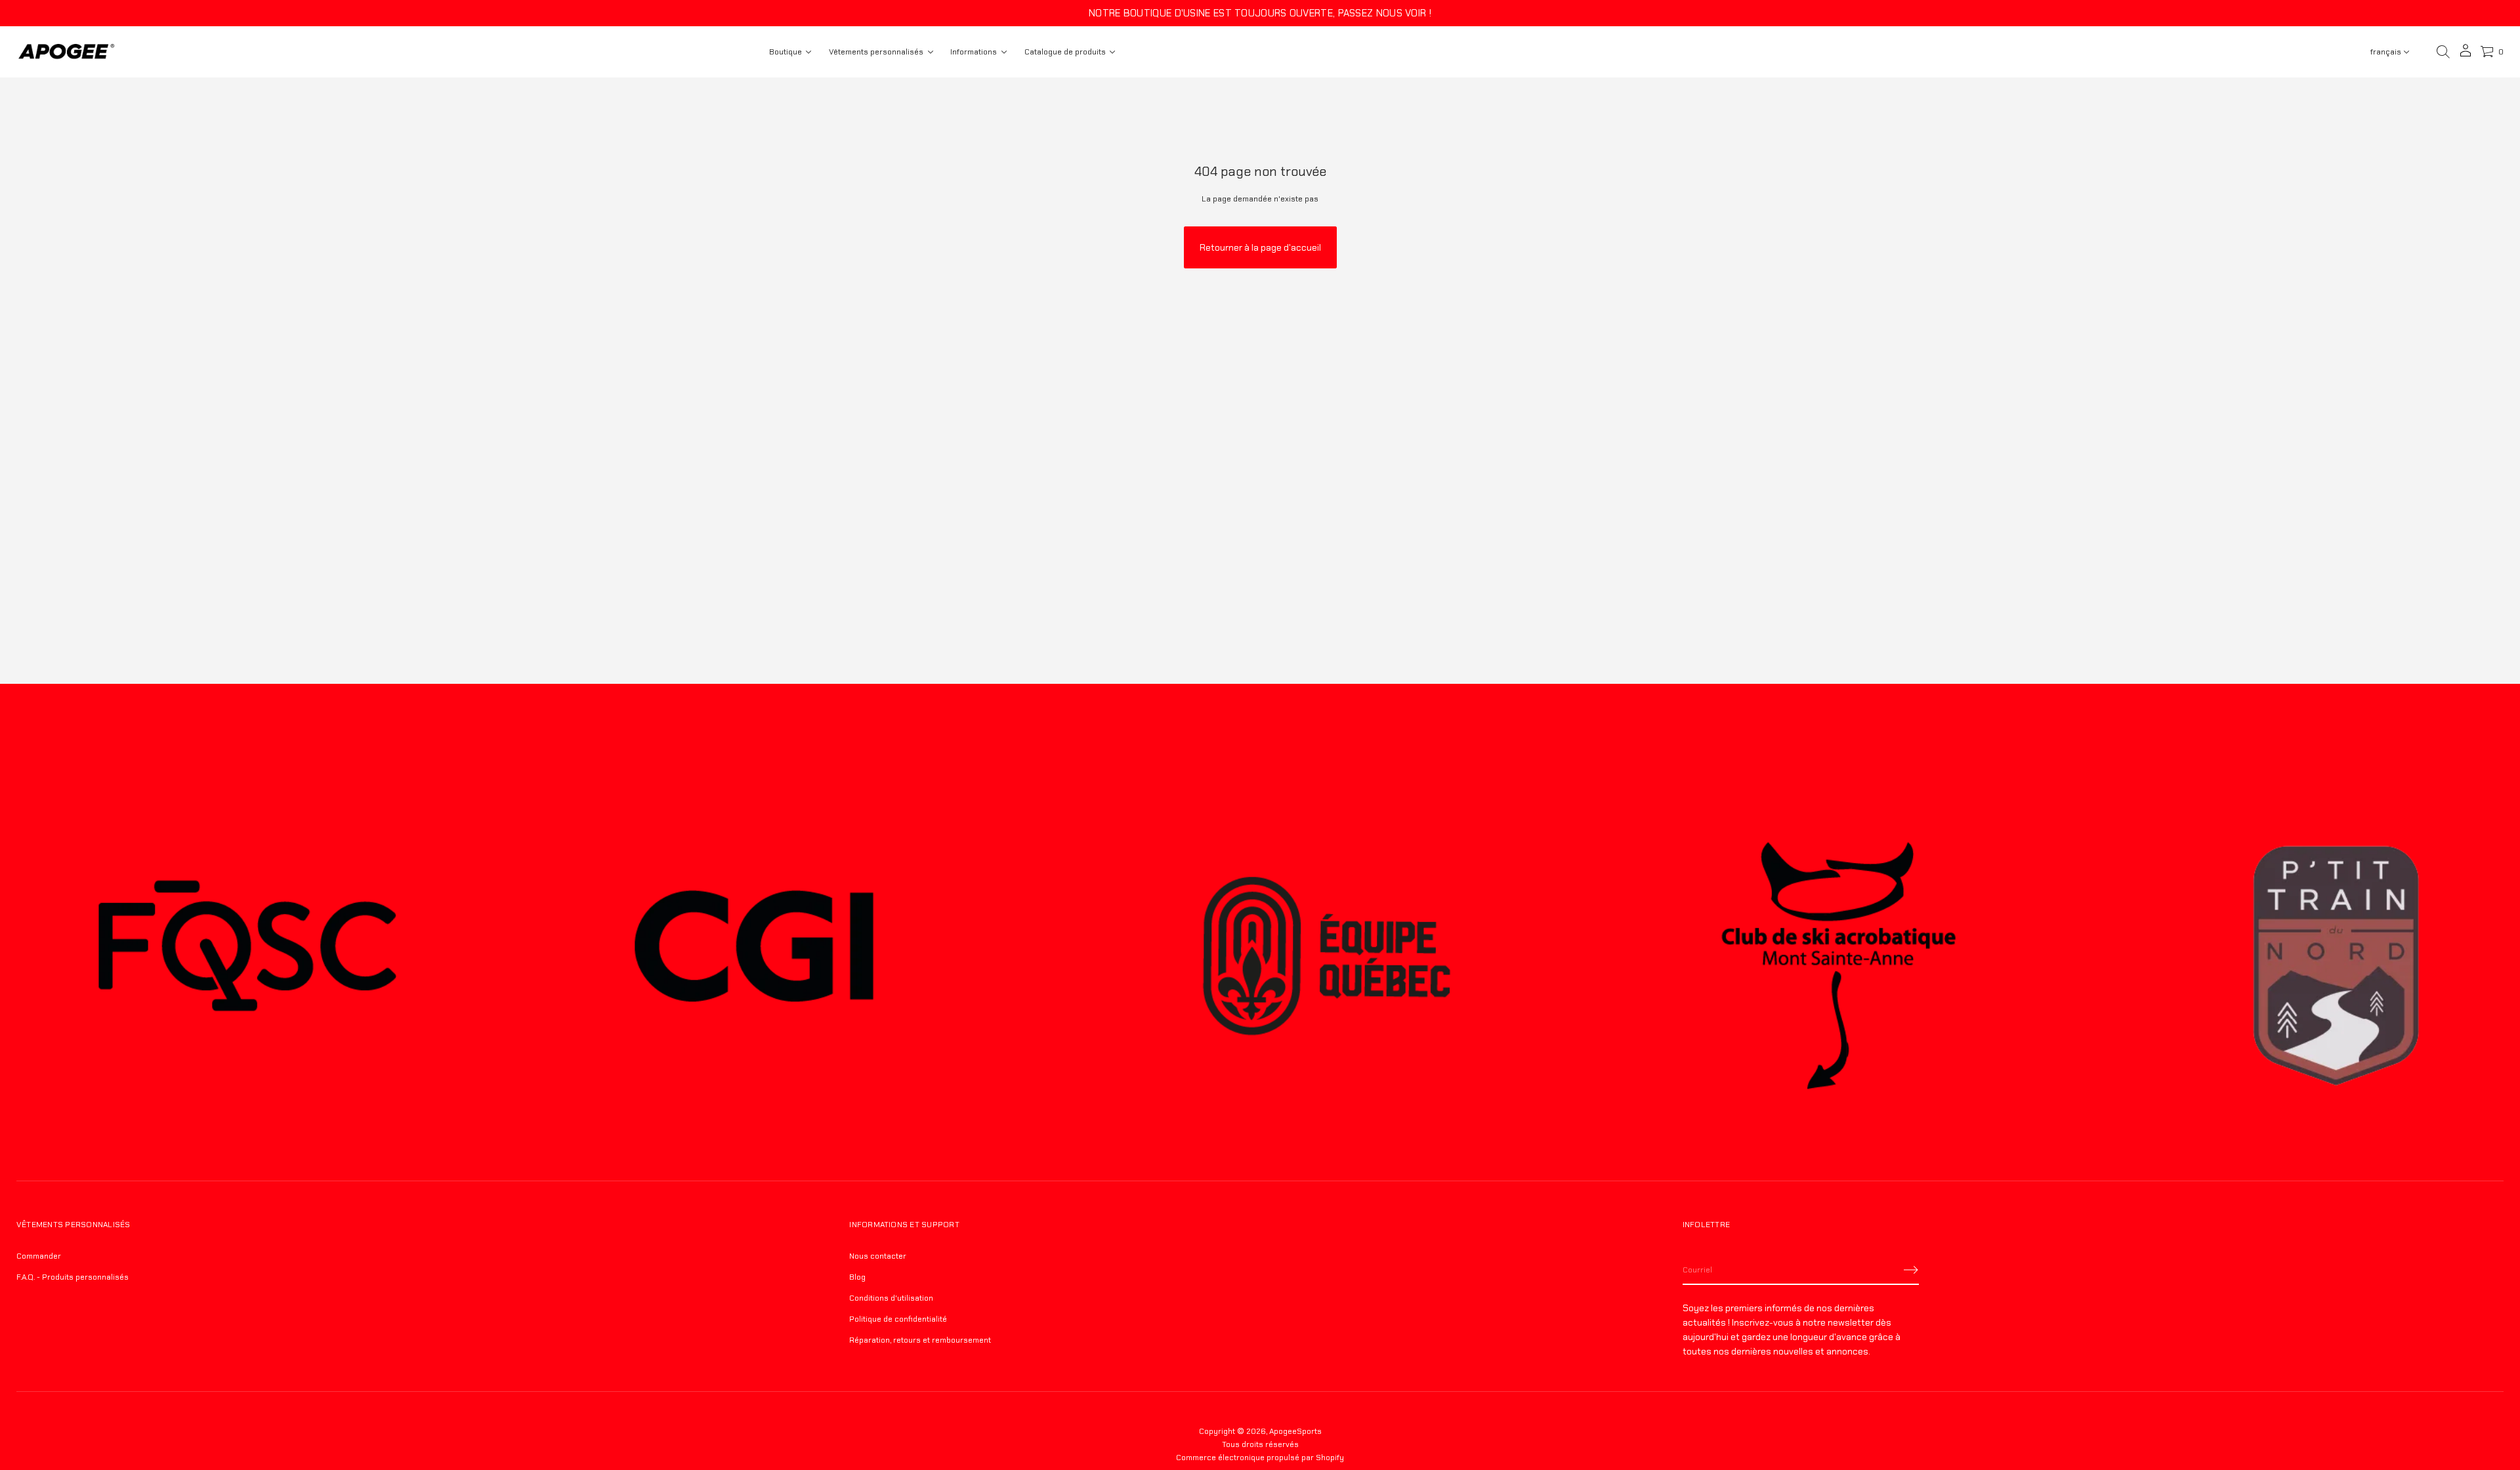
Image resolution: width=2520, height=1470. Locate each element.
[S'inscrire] (1911, 1270)
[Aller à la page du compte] (2466, 55)
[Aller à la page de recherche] (2443, 52)
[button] (2443, 52)
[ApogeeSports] (66, 52)
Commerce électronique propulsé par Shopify (1260, 1458)
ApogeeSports (1295, 1431)
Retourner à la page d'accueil (1260, 247)
